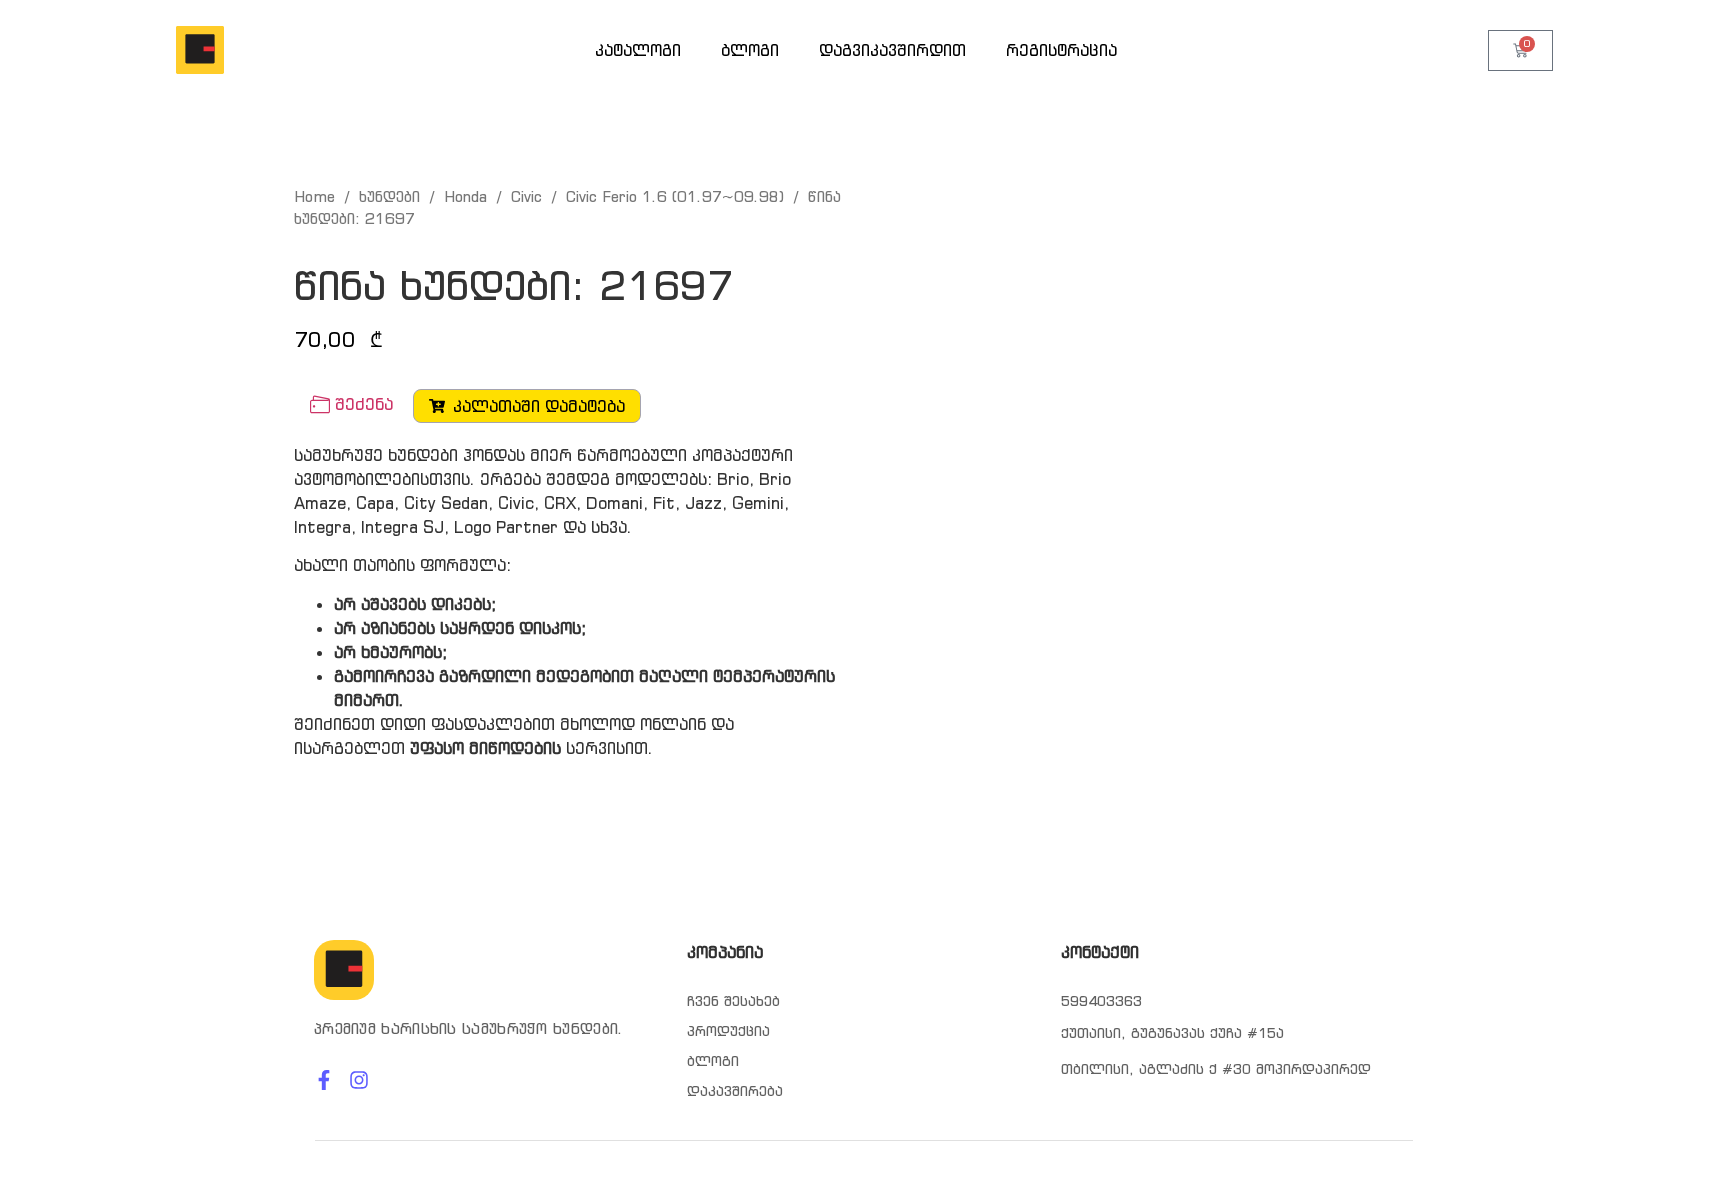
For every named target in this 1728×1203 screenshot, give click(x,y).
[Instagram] (359, 1080)
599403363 (1101, 1001)
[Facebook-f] (324, 1080)
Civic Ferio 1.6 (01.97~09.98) (675, 196)
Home (314, 196)
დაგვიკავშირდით (892, 50)
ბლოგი (750, 50)
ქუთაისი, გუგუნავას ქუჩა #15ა (1172, 1033)
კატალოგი (638, 50)
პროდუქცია (728, 1031)
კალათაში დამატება (539, 406)
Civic (526, 196)
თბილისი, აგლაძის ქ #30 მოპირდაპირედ (1216, 1069)
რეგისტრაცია (1061, 50)
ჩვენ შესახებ (733, 1001)
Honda (465, 196)
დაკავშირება (735, 1091)
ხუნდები (389, 196)
